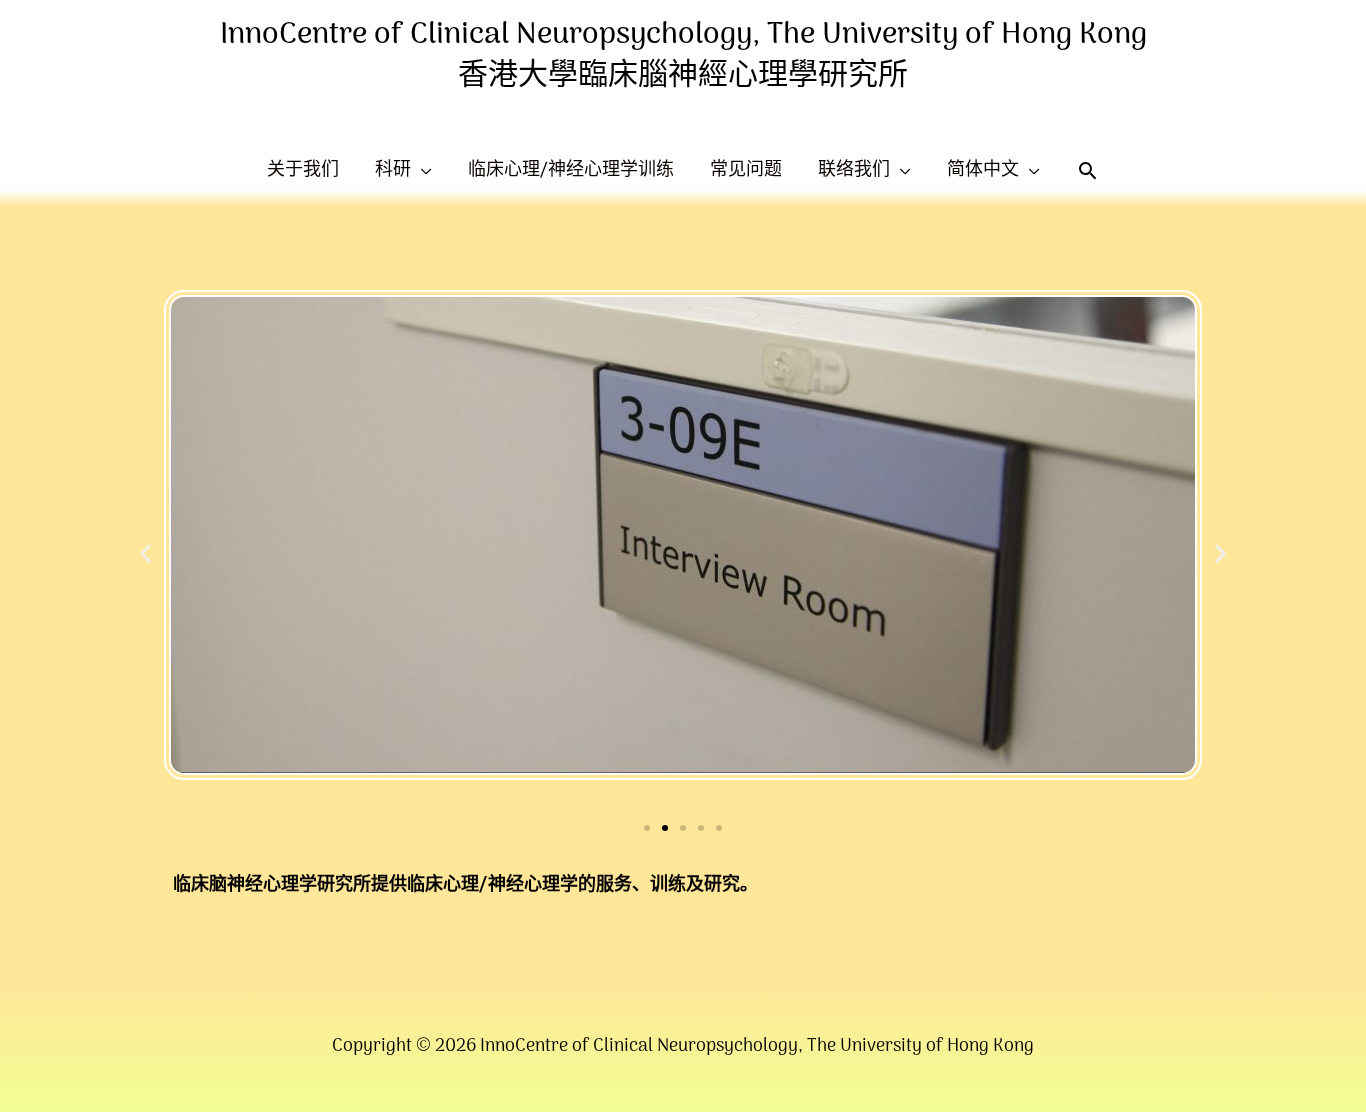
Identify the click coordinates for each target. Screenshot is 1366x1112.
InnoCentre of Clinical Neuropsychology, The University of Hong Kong (683, 35)
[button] (145, 552)
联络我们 (854, 170)
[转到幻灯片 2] (665, 828)
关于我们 (303, 170)
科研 (393, 170)
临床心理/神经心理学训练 (571, 170)
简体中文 (983, 170)
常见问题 (746, 170)
